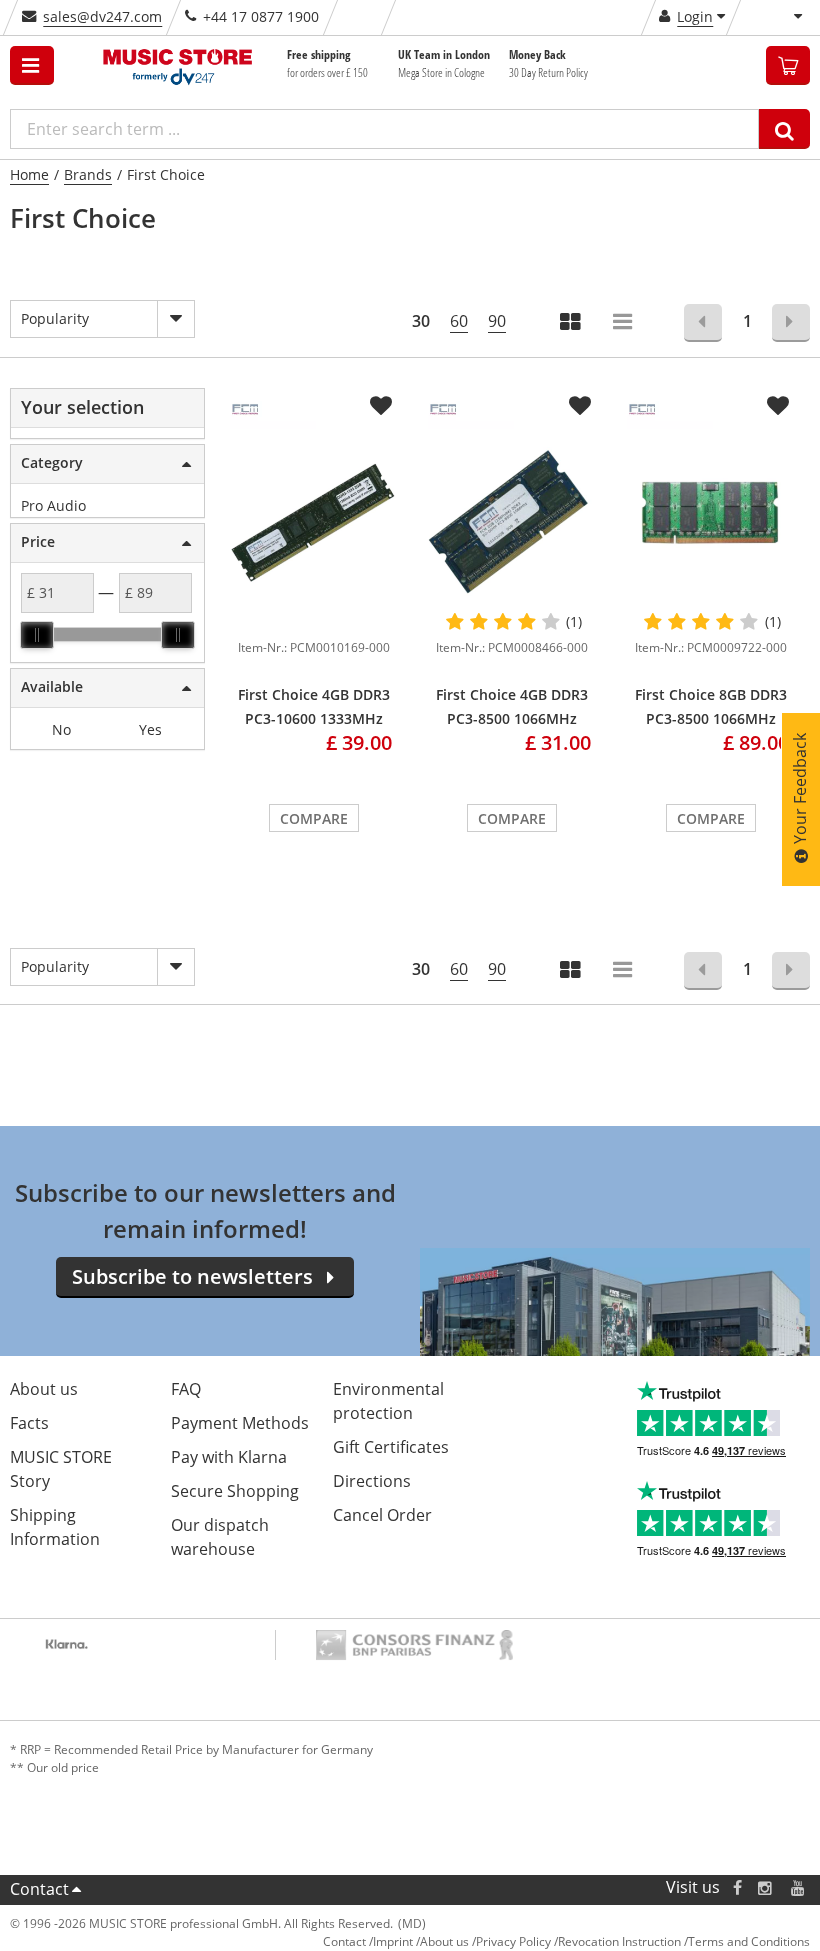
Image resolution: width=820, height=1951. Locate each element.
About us (44, 1389)
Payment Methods (240, 1423)
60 (459, 321)
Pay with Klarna (229, 1457)
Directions (372, 1481)
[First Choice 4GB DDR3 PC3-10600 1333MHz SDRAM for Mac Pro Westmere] (314, 521)
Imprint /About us (421, 1941)
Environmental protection (388, 1401)
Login (695, 16)
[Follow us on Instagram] (766, 1887)
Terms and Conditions (749, 1941)
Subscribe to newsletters (192, 1276)
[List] (624, 323)
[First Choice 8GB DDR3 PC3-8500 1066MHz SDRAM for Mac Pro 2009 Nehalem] (711, 521)
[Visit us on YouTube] (799, 1887)
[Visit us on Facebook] (737, 1887)
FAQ (186, 1389)
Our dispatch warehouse (220, 1537)
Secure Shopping (235, 1491)
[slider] (37, 635)
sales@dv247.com (102, 16)
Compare (314, 818)
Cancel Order (382, 1515)
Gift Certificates (391, 1447)
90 (497, 321)
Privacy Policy (513, 1941)
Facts (29, 1423)
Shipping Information (55, 1527)
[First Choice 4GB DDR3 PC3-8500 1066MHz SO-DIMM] (512, 521)
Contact (39, 1889)
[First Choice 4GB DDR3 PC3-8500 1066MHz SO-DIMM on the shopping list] (580, 406)
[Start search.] (784, 129)
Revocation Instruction (619, 1941)
